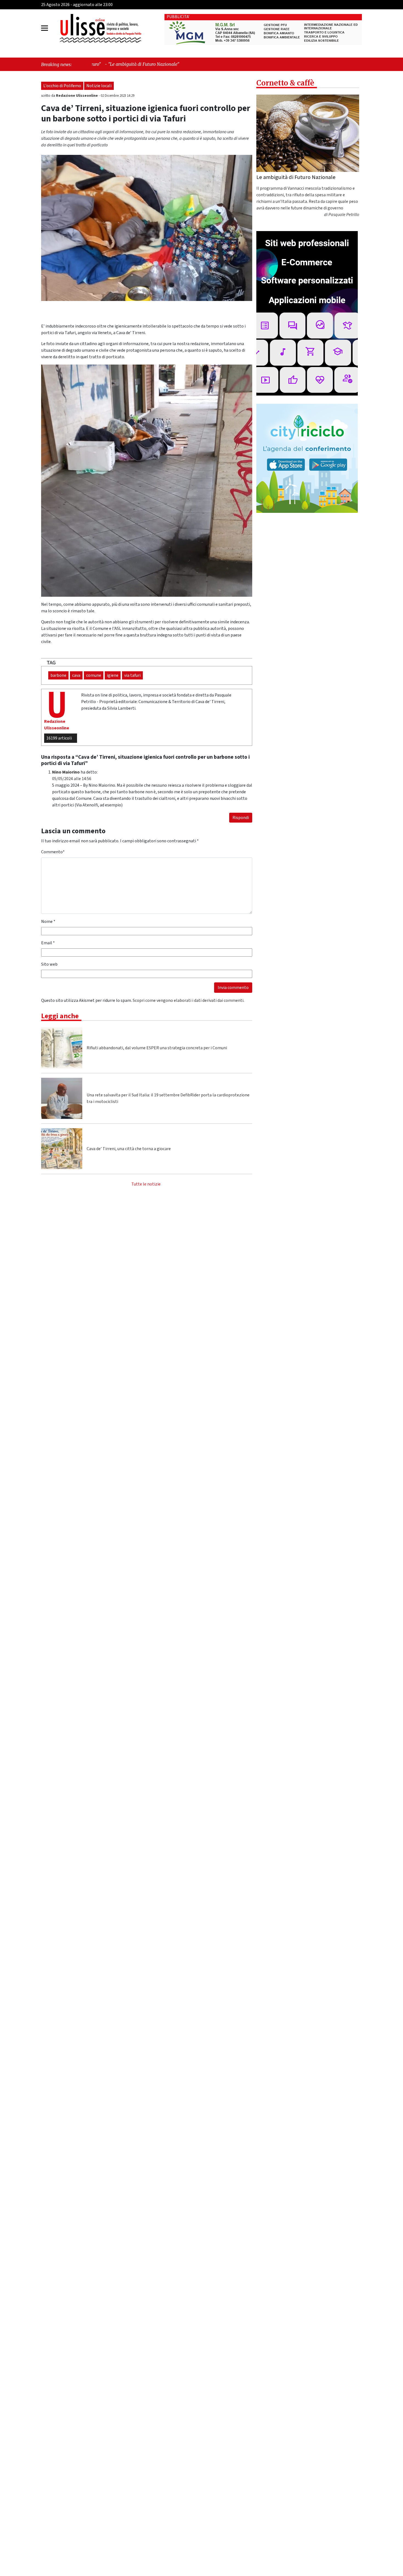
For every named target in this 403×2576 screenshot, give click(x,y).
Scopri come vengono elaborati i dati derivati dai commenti (188, 1000)
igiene (113, 675)
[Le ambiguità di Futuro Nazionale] (308, 133)
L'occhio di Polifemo (62, 86)
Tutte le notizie (146, 1184)
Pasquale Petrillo (344, 215)
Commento (53, 852)
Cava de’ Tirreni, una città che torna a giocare (129, 1149)
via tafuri (132, 675)
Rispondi (241, 818)
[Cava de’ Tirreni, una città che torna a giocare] (62, 1149)
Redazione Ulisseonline (77, 96)
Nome (48, 922)
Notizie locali (99, 86)
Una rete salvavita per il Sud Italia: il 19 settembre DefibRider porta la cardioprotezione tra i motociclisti (168, 1098)
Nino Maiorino (66, 772)
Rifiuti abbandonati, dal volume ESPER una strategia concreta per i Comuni (157, 1048)
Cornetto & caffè (285, 83)
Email (48, 943)
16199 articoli (59, 738)
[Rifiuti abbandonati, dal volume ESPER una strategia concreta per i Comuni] (62, 1048)
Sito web (49, 964)
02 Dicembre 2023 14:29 (117, 96)
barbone (58, 675)
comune (94, 675)
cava (76, 675)
